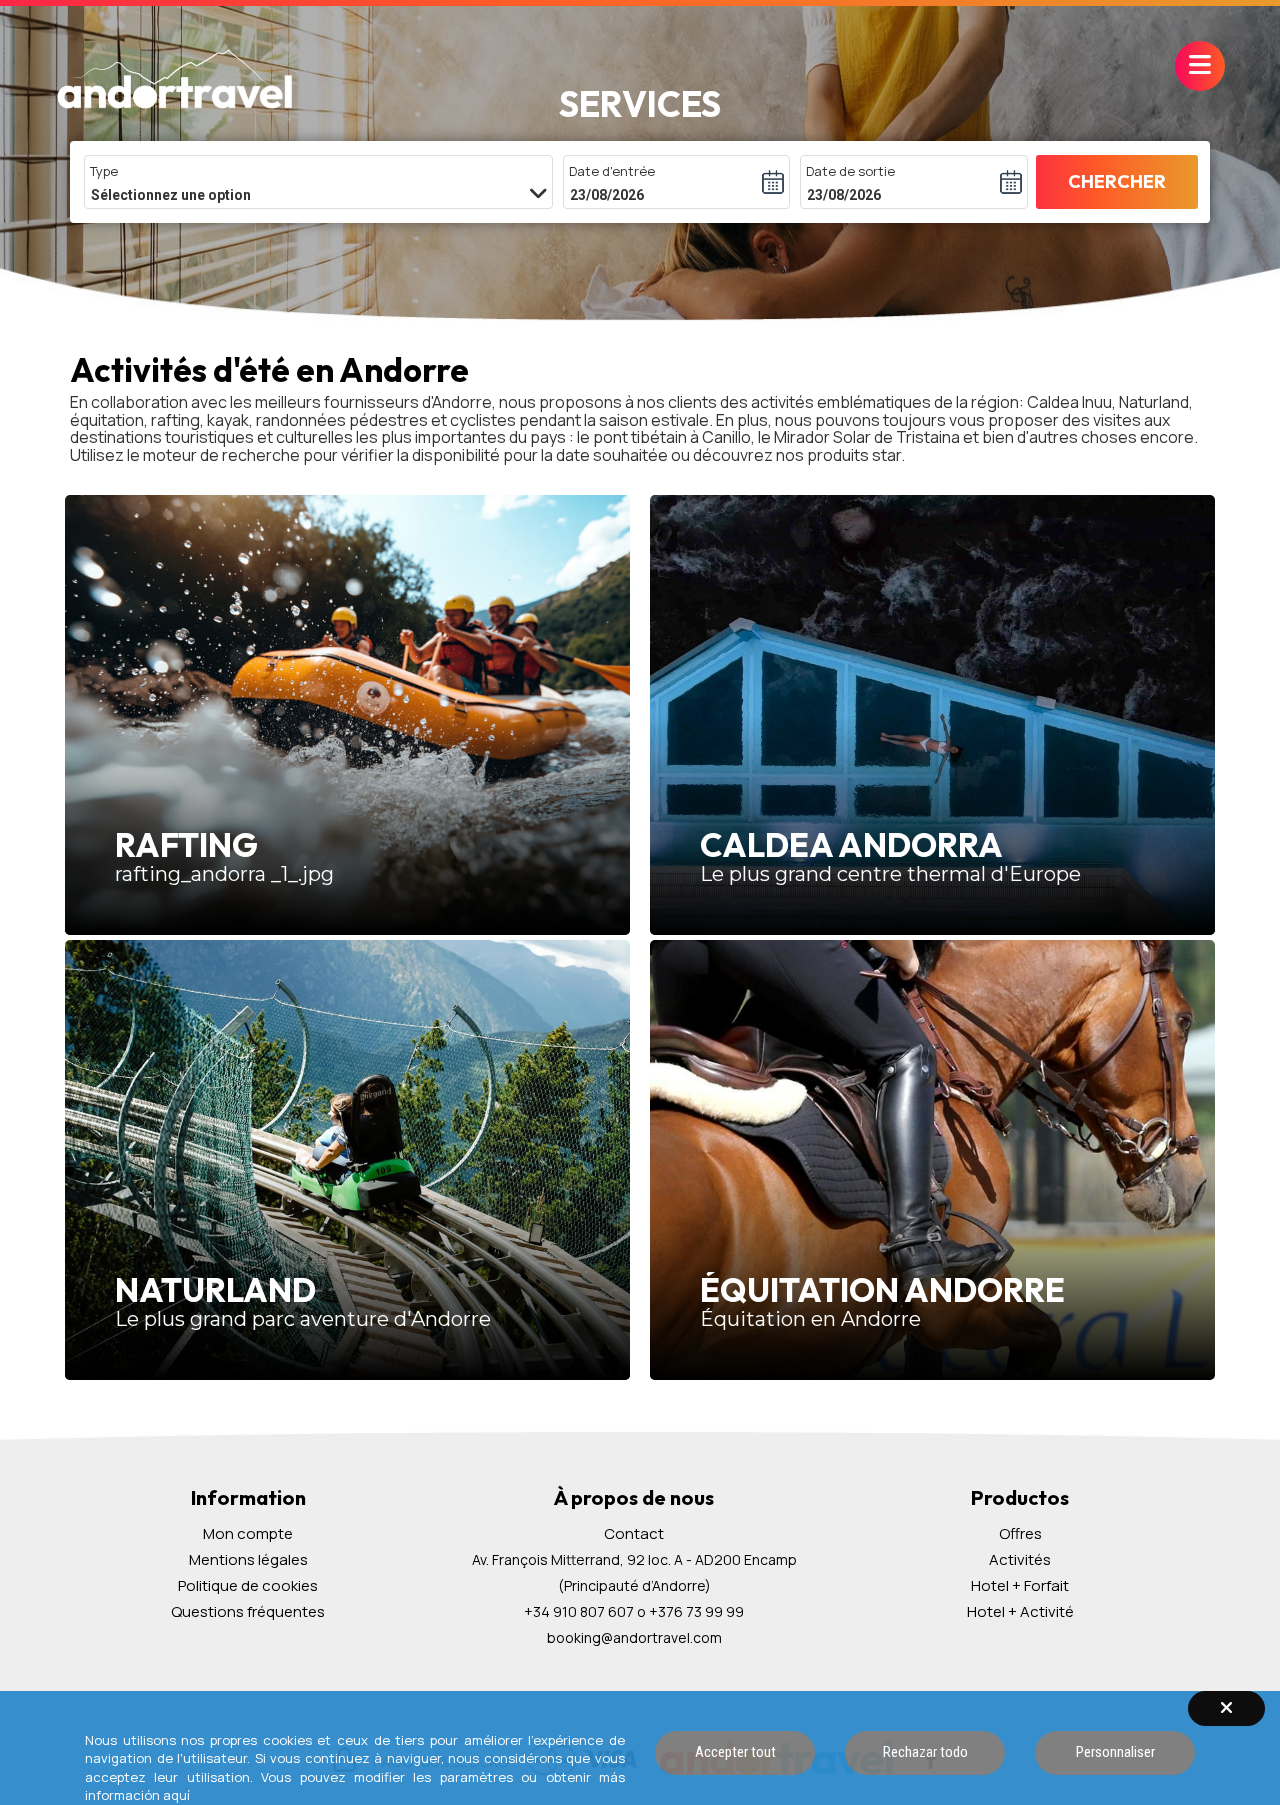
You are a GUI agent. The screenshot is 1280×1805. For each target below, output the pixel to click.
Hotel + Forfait (1020, 1585)
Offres (1020, 1533)
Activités (1020, 1559)
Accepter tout (735, 1752)
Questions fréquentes (248, 1612)
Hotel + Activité (1020, 1611)
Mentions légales (248, 1560)
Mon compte (248, 1534)
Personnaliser (1115, 1752)
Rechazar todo (925, 1752)
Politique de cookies (248, 1586)
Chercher (1117, 181)
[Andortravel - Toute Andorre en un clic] (175, 81)
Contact (634, 1533)
